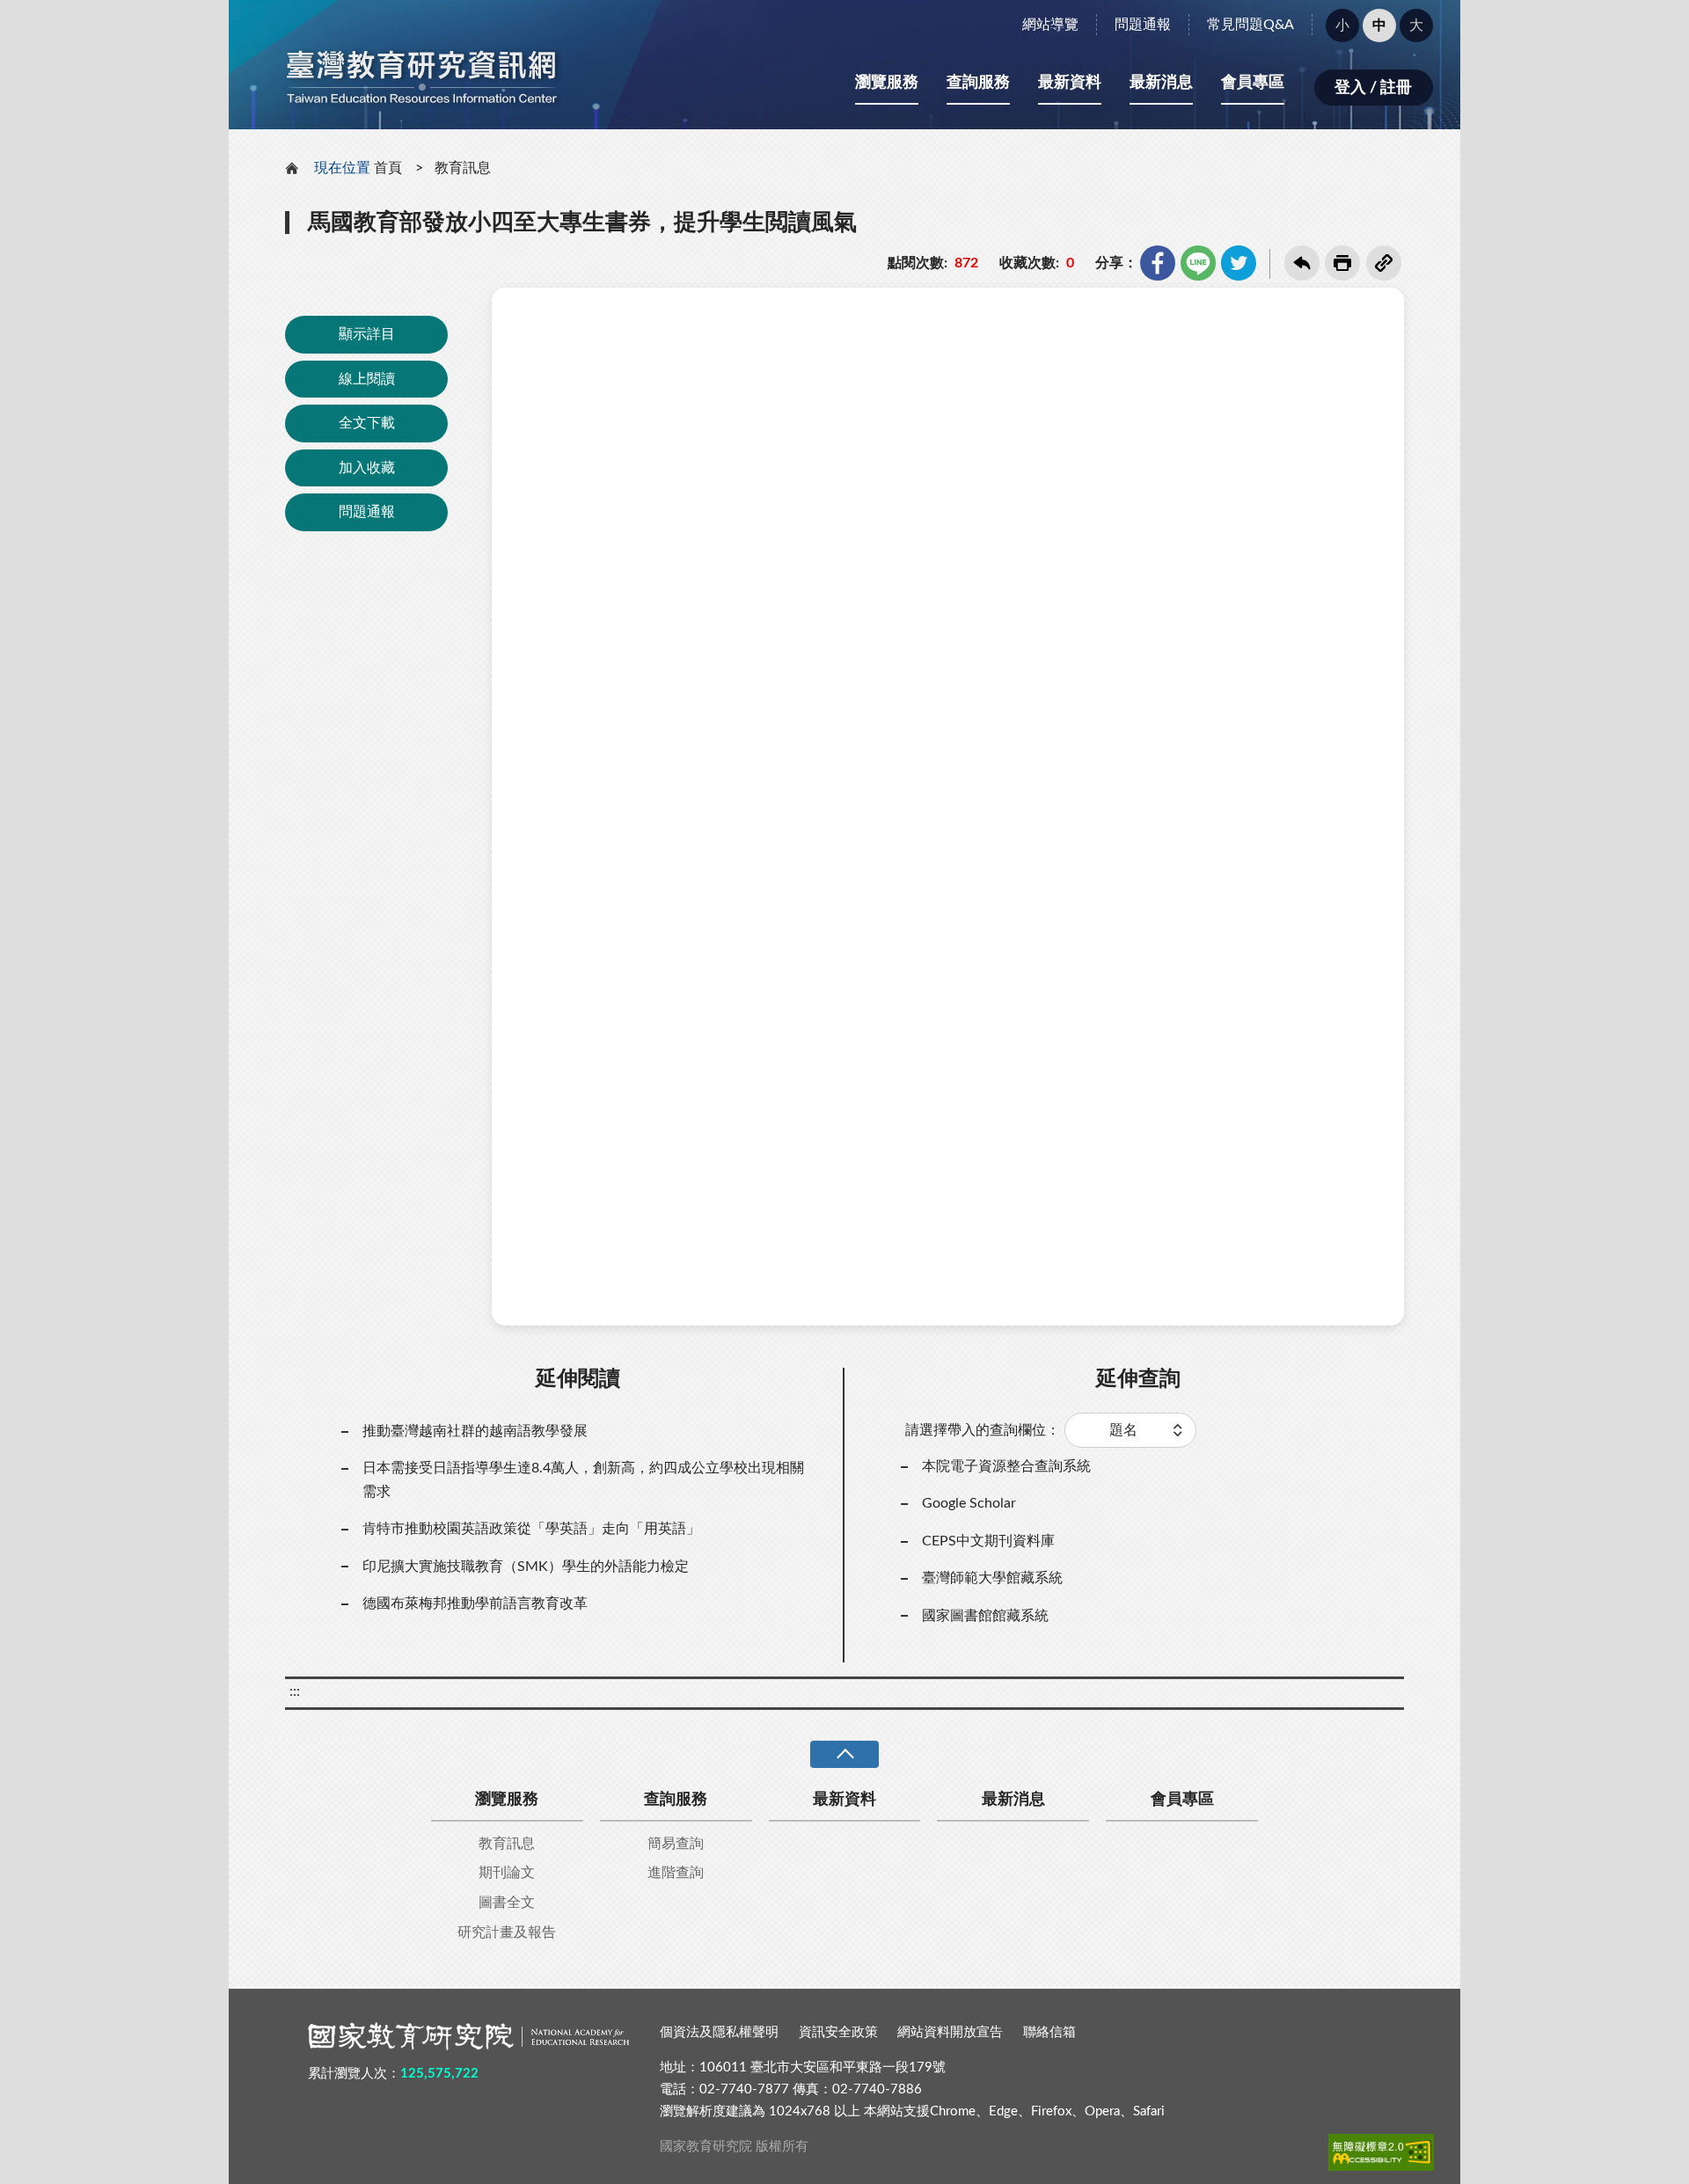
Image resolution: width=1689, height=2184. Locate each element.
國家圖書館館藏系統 (985, 1616)
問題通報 (1143, 25)
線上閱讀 (367, 379)
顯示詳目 (367, 334)
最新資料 (1070, 83)
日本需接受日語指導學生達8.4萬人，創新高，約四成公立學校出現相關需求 (583, 1479)
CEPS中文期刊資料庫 (988, 1541)
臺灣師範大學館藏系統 (992, 1578)
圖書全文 (507, 1903)
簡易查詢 (676, 1844)
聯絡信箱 (1049, 2032)
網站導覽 (1050, 25)
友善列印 (1342, 263)
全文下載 (367, 423)
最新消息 (1161, 83)
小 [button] (1342, 26)
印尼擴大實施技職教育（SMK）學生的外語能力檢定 (526, 1567)
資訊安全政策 (838, 2032)
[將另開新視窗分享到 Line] (1198, 263)
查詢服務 (978, 83)
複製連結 (1384, 263)
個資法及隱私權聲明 (719, 2032)
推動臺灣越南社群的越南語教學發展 (475, 1431)
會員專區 (1253, 83)
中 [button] (1379, 26)
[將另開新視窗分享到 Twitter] (1239, 263)
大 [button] (1416, 26)
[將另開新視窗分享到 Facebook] (1158, 263)
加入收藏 (367, 468)
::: (238, 15)
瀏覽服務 (887, 83)
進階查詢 (676, 1873)
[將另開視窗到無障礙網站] (1381, 2152)
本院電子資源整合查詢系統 (1006, 1466)
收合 (844, 1754)
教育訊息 (463, 168)
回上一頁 (1302, 263)
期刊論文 (507, 1873)
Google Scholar (969, 1503)
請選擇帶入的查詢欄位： (983, 1430)
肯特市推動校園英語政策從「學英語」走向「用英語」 (531, 1529)
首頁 (388, 168)
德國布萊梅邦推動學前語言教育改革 (475, 1603)
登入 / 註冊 (1373, 88)
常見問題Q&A (1250, 25)
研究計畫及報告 (507, 1932)
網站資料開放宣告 (950, 2032)
